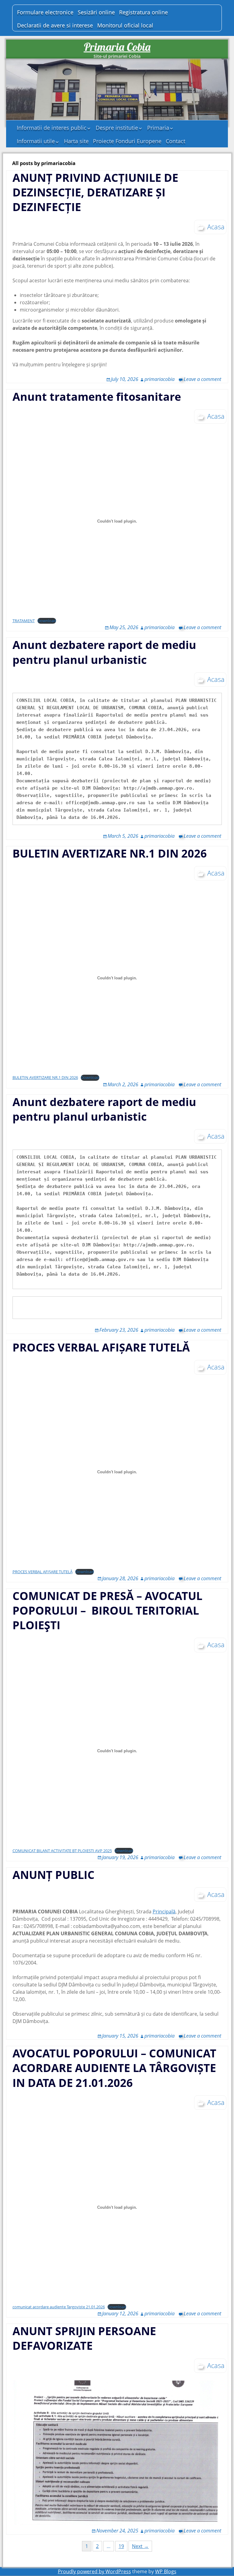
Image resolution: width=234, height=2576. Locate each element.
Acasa (216, 227)
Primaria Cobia (117, 47)
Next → (140, 2546)
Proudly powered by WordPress (94, 2571)
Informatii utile (36, 141)
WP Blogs (166, 2571)
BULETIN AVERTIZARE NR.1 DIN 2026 (110, 853)
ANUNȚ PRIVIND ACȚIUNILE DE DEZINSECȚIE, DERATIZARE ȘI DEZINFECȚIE (95, 192)
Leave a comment (202, 379)
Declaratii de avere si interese (55, 25)
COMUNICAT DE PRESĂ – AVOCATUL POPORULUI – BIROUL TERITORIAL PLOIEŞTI (107, 1610)
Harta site (76, 141)
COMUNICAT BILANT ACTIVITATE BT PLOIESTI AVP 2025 (62, 1851)
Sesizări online (96, 12)
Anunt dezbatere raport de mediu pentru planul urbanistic (104, 652)
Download (47, 621)
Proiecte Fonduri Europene (127, 141)
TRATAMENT (24, 621)
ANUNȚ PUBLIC (55, 1875)
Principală (164, 1912)
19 (121, 2546)
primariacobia (160, 379)
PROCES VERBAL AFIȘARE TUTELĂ (101, 1347)
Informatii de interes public (52, 128)
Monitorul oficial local (125, 25)
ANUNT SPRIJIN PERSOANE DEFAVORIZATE (84, 2338)
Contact (175, 141)
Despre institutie (117, 128)
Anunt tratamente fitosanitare (97, 397)
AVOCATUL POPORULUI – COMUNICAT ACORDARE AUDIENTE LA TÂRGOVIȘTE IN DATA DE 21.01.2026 (114, 2068)
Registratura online (144, 12)
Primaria (158, 128)
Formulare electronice (45, 12)
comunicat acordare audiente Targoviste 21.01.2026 (59, 2307)
